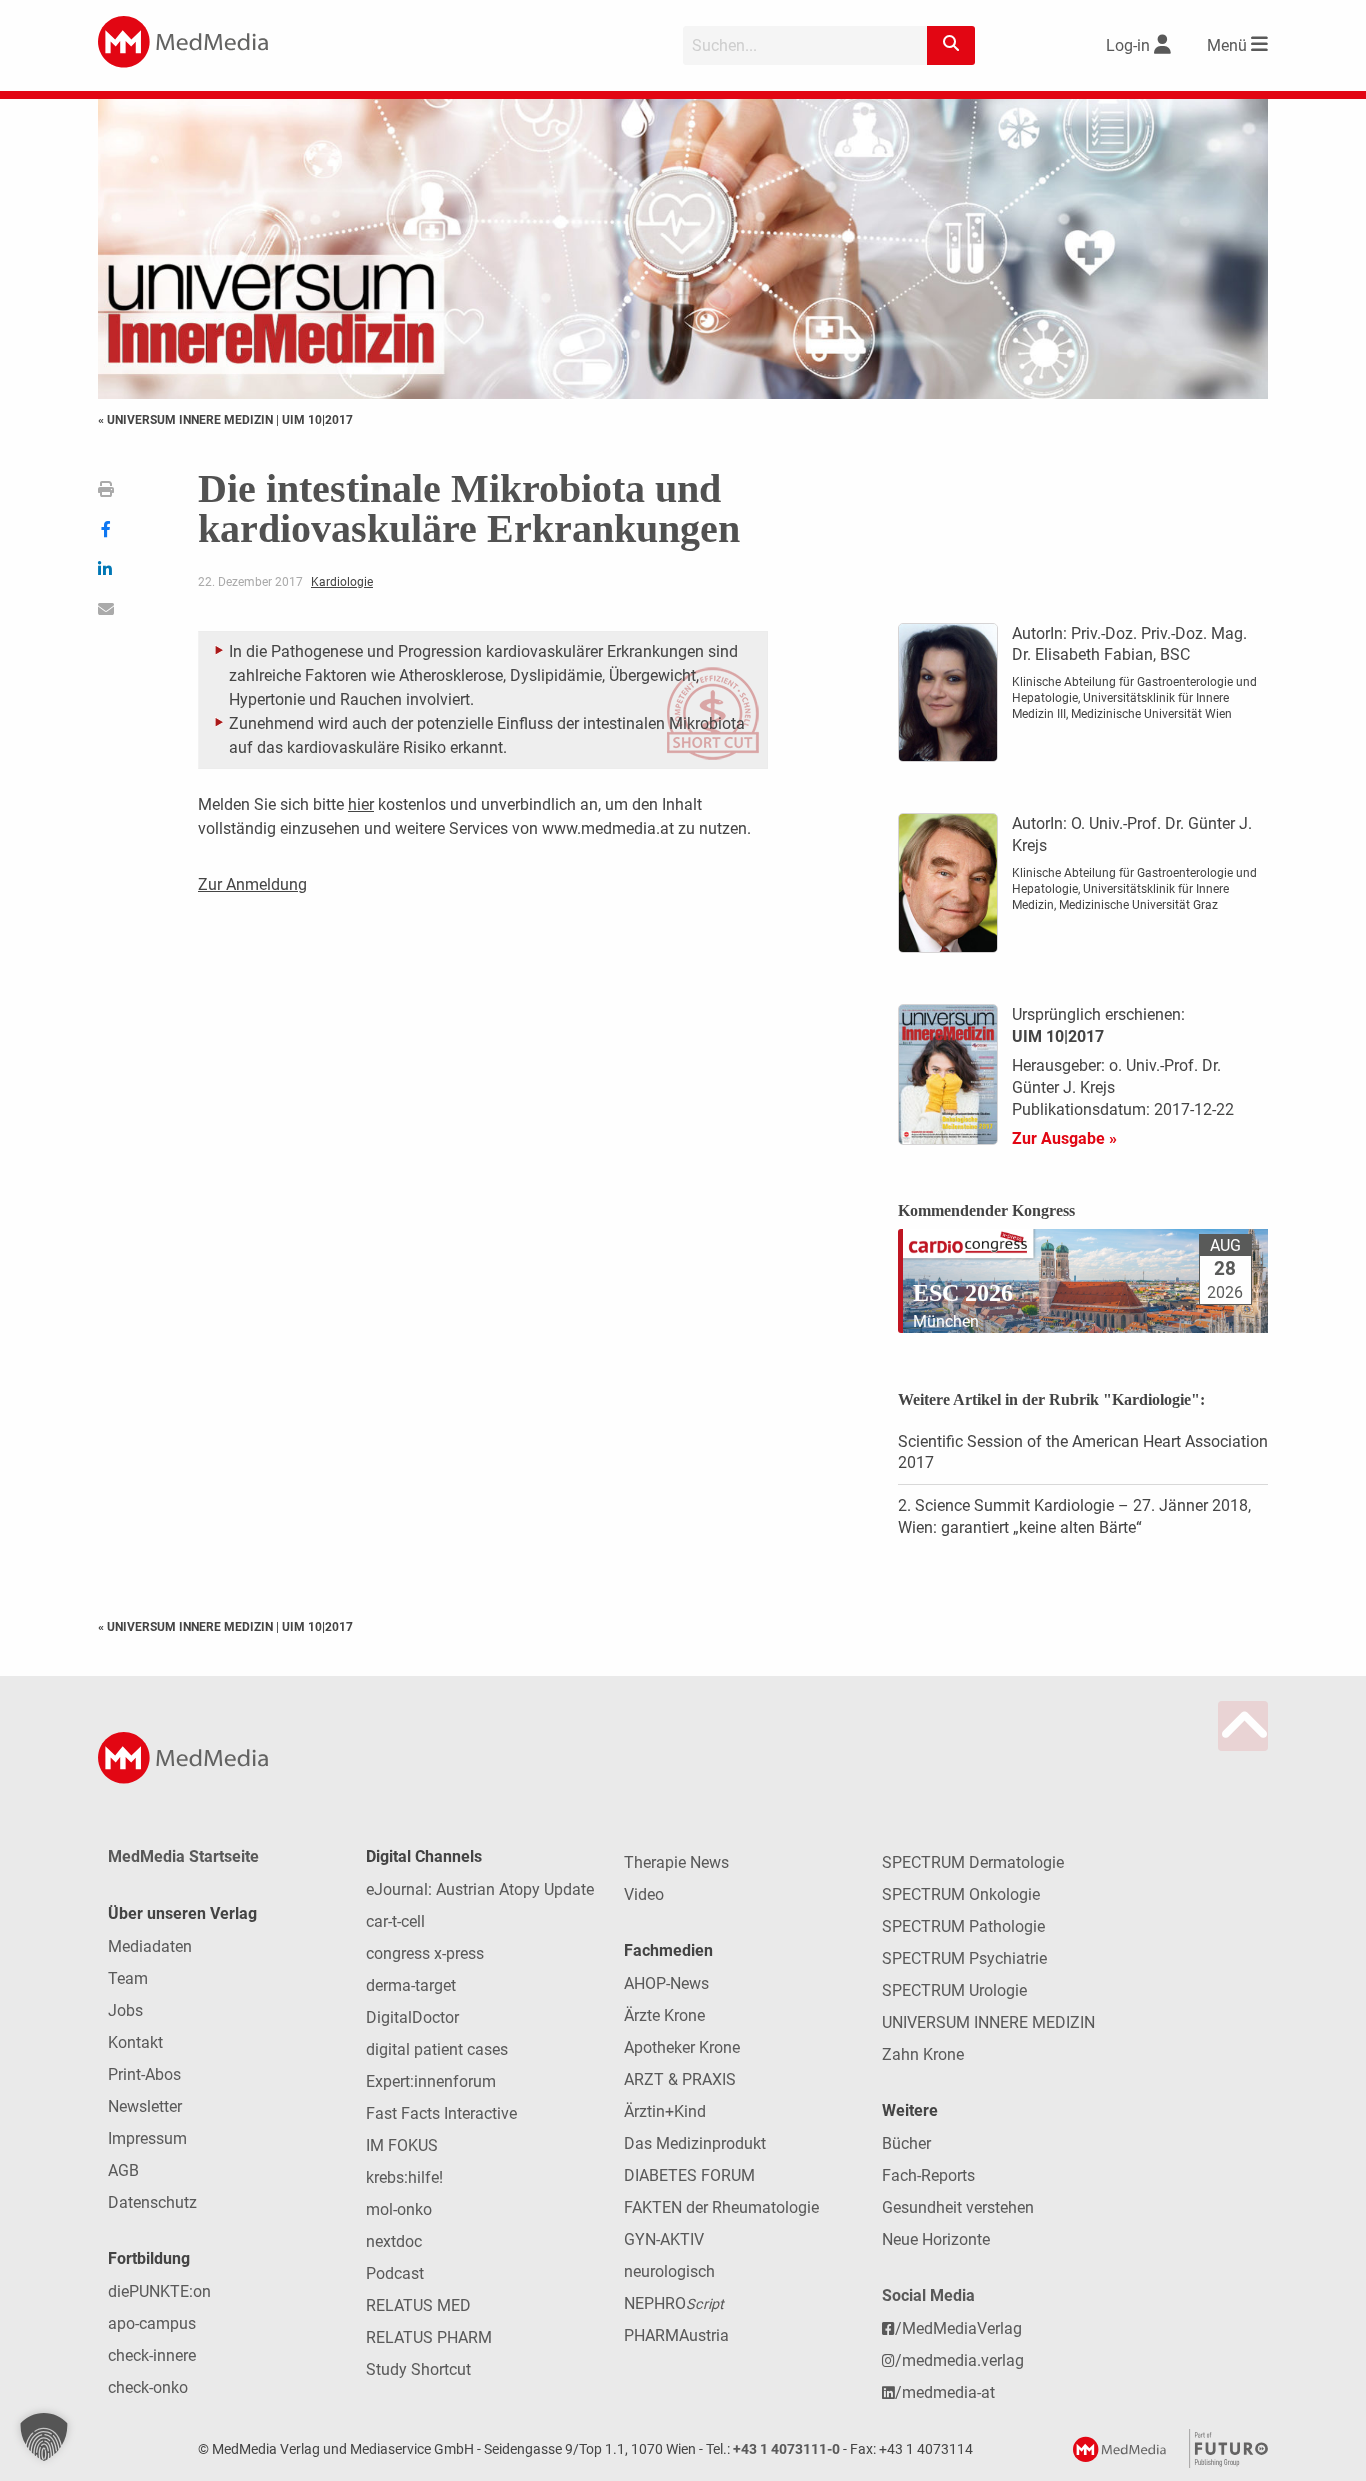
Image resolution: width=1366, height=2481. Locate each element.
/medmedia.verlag (959, 2360)
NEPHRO (674, 2303)
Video (644, 1894)
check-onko (148, 2387)
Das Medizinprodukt (695, 2143)
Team (128, 1978)
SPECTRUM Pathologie (963, 1926)
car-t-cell (395, 1921)
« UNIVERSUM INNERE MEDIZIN (187, 420)
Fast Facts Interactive (441, 2113)
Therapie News (676, 1862)
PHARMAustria (676, 2335)
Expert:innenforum (431, 2081)
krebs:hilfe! (404, 2177)
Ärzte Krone (664, 2015)
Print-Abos (144, 2074)
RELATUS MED (418, 2305)
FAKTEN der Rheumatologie (721, 2207)
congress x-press (425, 1953)
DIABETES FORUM (689, 2175)
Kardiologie (342, 582)
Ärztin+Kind (665, 2111)
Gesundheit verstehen (958, 2207)
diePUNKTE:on (159, 2291)
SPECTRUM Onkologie (961, 1894)
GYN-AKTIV (664, 2239)
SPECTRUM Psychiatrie (964, 1958)
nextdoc (394, 2241)
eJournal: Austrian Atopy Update (480, 1889)
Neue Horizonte (936, 2239)
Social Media (928, 2295)
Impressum (147, 2138)
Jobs (125, 2010)
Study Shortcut (418, 2369)
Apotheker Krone (682, 2047)
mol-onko (399, 2209)
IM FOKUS (402, 2145)
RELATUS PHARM (429, 2337)
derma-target (411, 1985)
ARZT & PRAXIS (680, 2079)
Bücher (906, 2143)
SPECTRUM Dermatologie (973, 1862)
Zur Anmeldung (252, 884)
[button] (44, 2437)
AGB (123, 2170)
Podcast (395, 2273)
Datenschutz (152, 2202)
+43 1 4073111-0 (786, 2449)
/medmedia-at (945, 2392)
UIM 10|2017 (317, 420)
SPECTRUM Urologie (954, 1990)
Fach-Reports (928, 2175)
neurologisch (669, 2271)
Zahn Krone (923, 2054)
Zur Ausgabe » (1064, 1138)
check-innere (152, 2355)
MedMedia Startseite (183, 1856)
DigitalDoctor (412, 2017)
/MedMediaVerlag (958, 2328)
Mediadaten (150, 1946)
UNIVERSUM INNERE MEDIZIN (988, 2022)
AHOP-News (666, 1983)
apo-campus (152, 2323)
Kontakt (135, 2042)
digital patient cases (437, 2049)
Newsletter (145, 2106)
